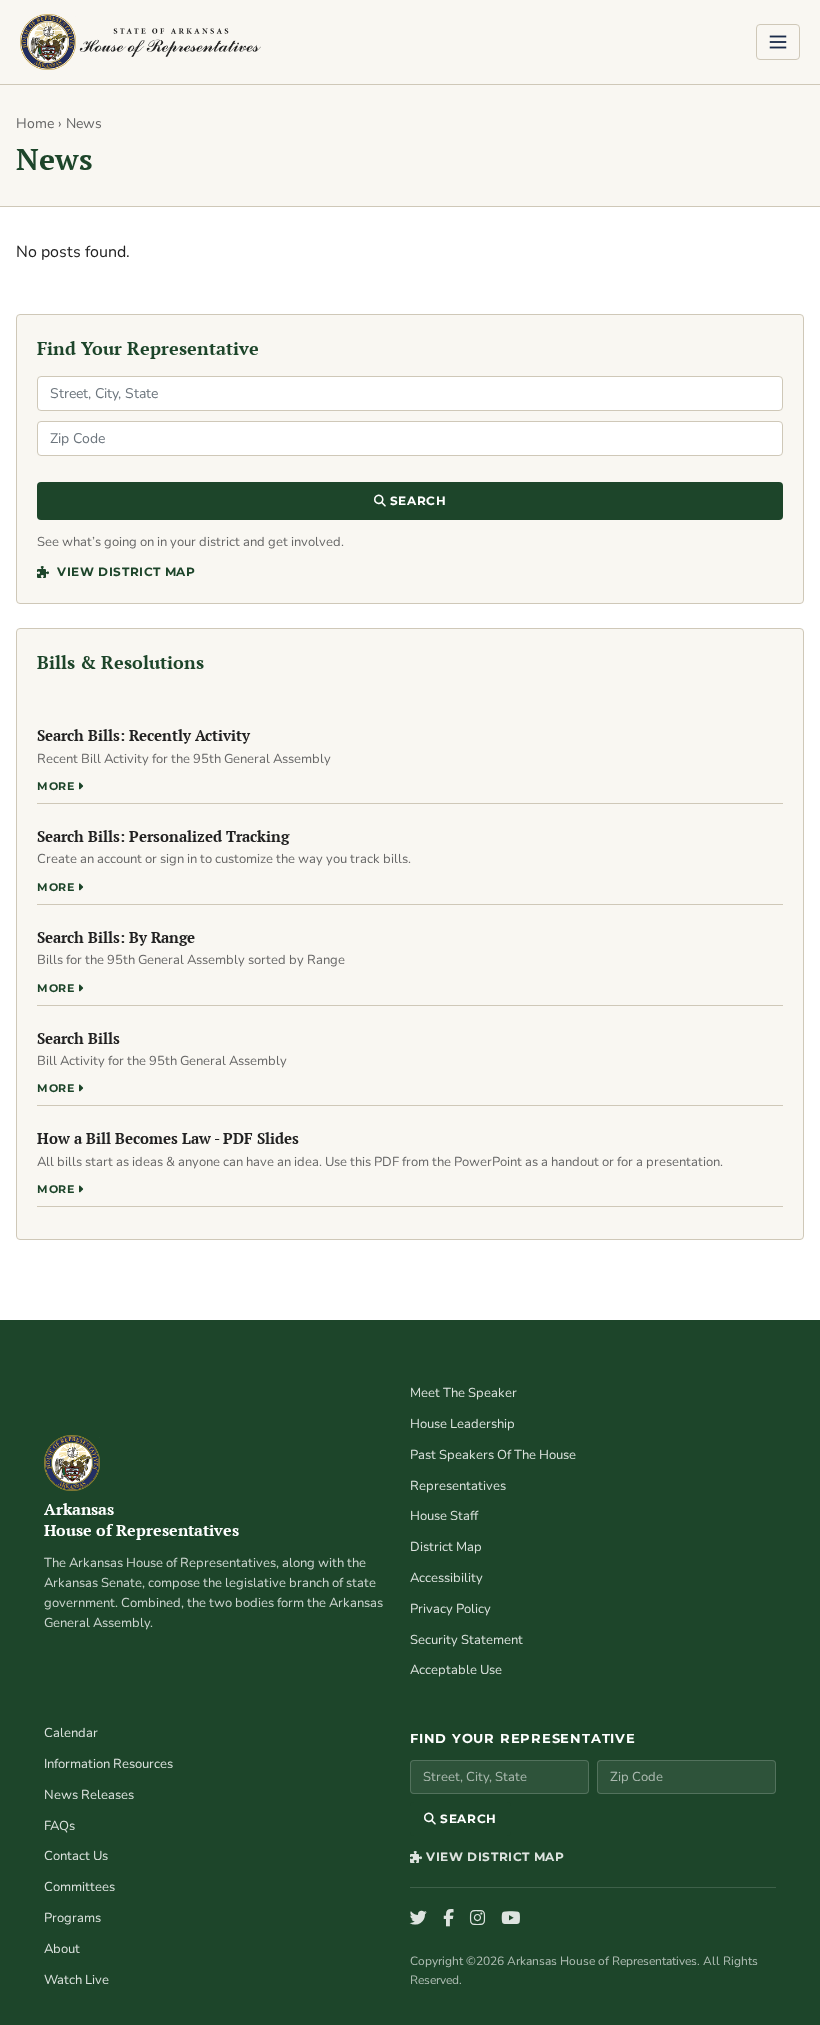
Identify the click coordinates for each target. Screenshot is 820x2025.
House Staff (444, 1516)
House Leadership (462, 1424)
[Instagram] (477, 1919)
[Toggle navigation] (778, 42)
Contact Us (76, 1856)
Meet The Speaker (463, 1393)
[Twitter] (418, 1919)
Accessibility (446, 1578)
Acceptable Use (456, 1670)
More (57, 786)
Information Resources (108, 1764)
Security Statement (466, 1640)
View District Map (124, 571)
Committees (79, 1887)
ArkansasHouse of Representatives (141, 1520)
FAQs (59, 1826)
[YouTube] (510, 1919)
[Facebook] (448, 1919)
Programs (72, 1918)
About (62, 1949)
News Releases (89, 1795)
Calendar (71, 1733)
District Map (446, 1547)
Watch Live (76, 1980)
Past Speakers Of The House (493, 1455)
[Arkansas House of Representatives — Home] (140, 42)
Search (416, 500)
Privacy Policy (450, 1609)
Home (35, 123)
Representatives (458, 1486)
